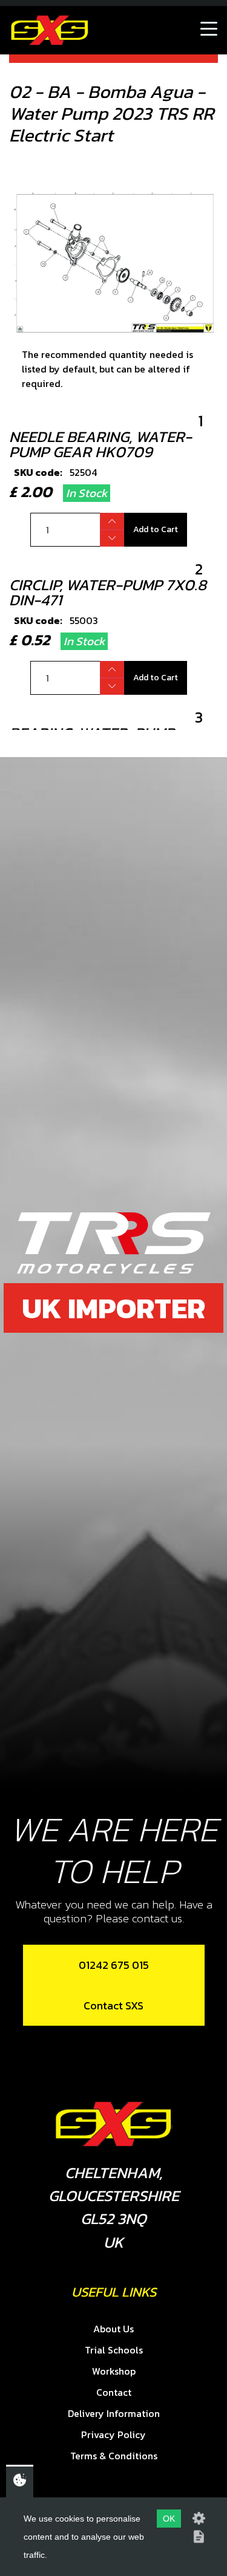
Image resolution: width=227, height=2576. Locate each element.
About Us (113, 2329)
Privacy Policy (113, 2435)
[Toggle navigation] (209, 30)
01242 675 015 (114, 1965)
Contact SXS (113, 2005)
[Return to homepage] (50, 30)
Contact (114, 2392)
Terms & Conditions (114, 2456)
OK (169, 2519)
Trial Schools (114, 2350)
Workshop (114, 2371)
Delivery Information (114, 2413)
